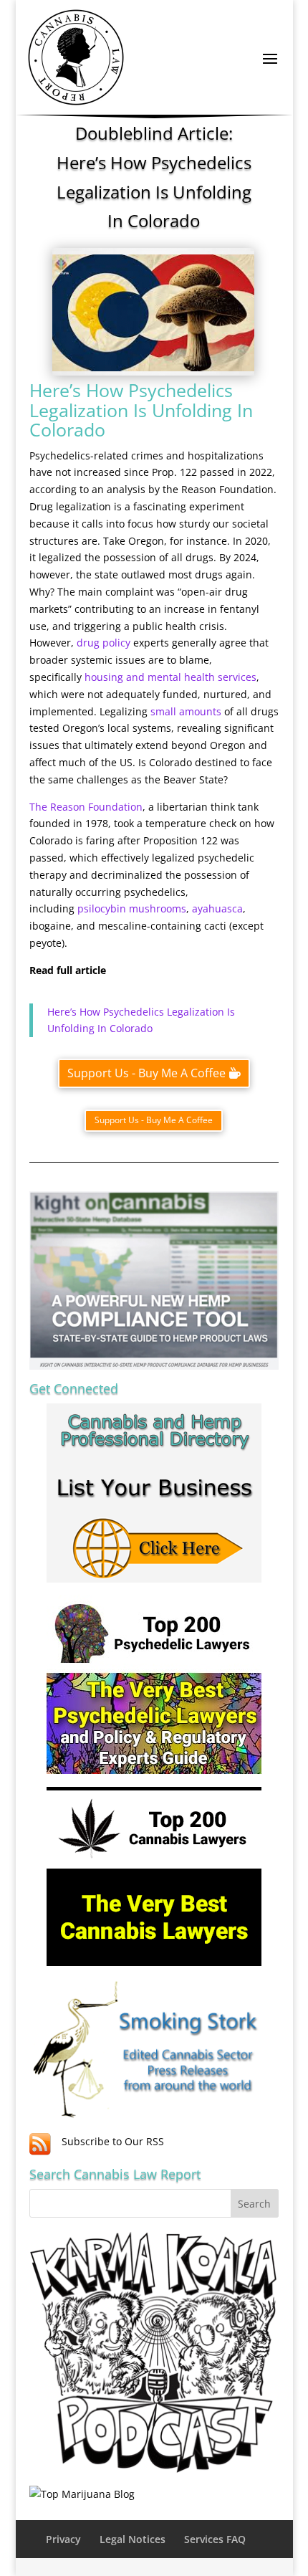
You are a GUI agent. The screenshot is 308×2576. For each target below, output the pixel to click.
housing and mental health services (169, 677)
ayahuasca (217, 908)
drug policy (102, 643)
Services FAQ (215, 2539)
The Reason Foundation (86, 807)
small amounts (184, 711)
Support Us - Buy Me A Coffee (146, 1073)
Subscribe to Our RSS (113, 2141)
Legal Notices (133, 2539)
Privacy (63, 2539)
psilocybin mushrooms (132, 908)
